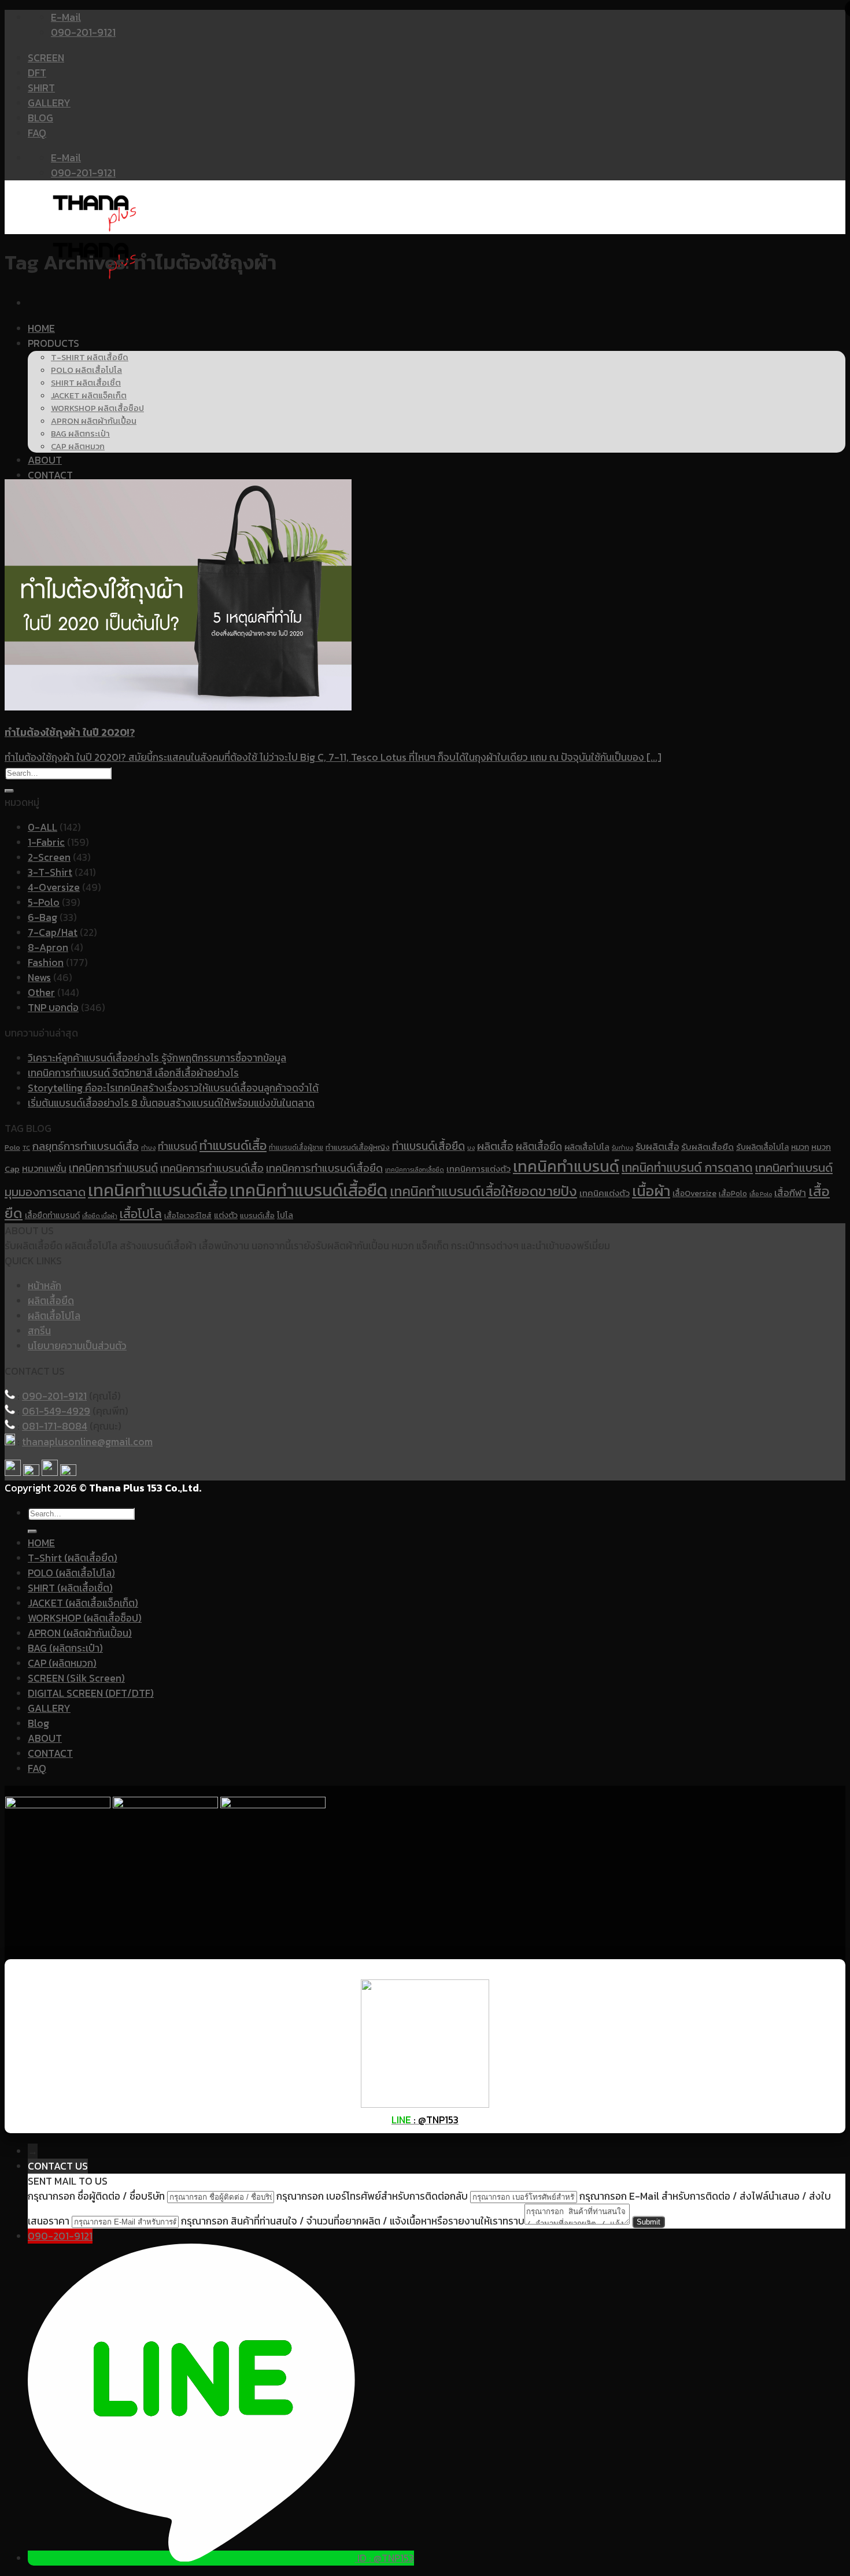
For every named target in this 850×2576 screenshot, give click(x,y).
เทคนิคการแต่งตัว (478, 1169)
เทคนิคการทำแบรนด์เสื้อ (212, 1168)
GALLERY (49, 103)
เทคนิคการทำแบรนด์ (113, 1168)
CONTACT (50, 475)
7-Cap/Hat (53, 932)
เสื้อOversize (694, 1193)
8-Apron (48, 948)
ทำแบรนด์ (178, 1146)
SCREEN (46, 58)
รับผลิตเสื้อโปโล (762, 1147)
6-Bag (42, 917)
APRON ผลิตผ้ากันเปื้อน (94, 421)
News (39, 978)
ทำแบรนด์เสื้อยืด (428, 1146)
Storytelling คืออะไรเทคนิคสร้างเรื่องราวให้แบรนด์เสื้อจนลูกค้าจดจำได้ (173, 1088)
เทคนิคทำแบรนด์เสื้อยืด (308, 1190)
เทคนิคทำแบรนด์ (566, 1166)
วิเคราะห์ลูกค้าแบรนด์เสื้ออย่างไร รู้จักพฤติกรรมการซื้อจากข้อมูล (157, 1058)
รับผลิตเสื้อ (657, 1146)
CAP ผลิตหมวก (78, 446)
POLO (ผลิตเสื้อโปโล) (71, 1573)
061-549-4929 (56, 1411)
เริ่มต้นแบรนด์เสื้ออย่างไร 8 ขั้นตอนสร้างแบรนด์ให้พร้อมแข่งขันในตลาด (171, 1103)
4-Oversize (54, 887)
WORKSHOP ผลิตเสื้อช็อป (97, 408)
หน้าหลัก (45, 1286)
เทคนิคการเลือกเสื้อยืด (415, 1169)
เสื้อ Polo (761, 1194)
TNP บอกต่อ (53, 1008)
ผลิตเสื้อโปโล (587, 1147)
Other (41, 993)
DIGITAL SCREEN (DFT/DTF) (91, 1693)
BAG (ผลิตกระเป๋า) (65, 1648)
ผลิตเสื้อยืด (539, 1146)
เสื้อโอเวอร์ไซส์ (188, 1215)
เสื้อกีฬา (790, 1193)
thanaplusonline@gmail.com (87, 1442)
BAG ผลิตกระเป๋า (80, 434)
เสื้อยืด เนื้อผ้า (100, 1216)
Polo (12, 1148)
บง (471, 1148)
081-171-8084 (55, 1426)
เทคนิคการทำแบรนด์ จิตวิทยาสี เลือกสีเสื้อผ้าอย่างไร (133, 1073)
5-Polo (44, 902)
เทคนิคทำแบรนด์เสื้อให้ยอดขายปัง (483, 1191)
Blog (38, 1723)
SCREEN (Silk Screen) (76, 1678)
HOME (41, 328)
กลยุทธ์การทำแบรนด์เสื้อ (86, 1146)
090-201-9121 (54, 1396)
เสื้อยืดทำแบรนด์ (52, 1215)
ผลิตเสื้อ (495, 1146)
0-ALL (42, 827)
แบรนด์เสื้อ (257, 1215)
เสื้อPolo (733, 1193)
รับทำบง (622, 1148)
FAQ (37, 133)
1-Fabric (46, 842)
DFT (37, 73)
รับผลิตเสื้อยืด (707, 1147)
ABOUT (45, 460)
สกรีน (39, 1331)
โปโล (285, 1215)
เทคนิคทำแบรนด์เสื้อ (158, 1190)
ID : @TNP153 (386, 2558)
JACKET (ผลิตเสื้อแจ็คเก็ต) (83, 1603)
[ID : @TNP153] (193, 2558)
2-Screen (49, 857)
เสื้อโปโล (141, 1213)
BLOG (40, 118)
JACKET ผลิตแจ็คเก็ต (89, 395)
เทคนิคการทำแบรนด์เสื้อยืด (324, 1168)
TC (26, 1148)
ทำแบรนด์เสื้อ (233, 1145)
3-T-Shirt (50, 872)
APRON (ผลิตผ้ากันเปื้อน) (80, 1633)
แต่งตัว (226, 1215)
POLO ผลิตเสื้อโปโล (86, 370)
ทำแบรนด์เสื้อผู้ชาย (296, 1148)
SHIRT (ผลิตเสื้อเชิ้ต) (70, 1588)
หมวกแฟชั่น (44, 1169)
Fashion (46, 963)
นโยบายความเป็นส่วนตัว (77, 1346)
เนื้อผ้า (651, 1191)
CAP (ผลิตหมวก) (62, 1663)
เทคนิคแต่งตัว (605, 1193)
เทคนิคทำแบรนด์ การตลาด (687, 1167)
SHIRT (41, 88)
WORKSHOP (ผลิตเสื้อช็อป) (85, 1618)
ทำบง (148, 1148)
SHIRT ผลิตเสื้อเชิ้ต (86, 383)
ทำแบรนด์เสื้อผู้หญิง (358, 1147)
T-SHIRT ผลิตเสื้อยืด (90, 357)
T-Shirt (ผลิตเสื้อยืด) (73, 1558)
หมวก (800, 1147)
